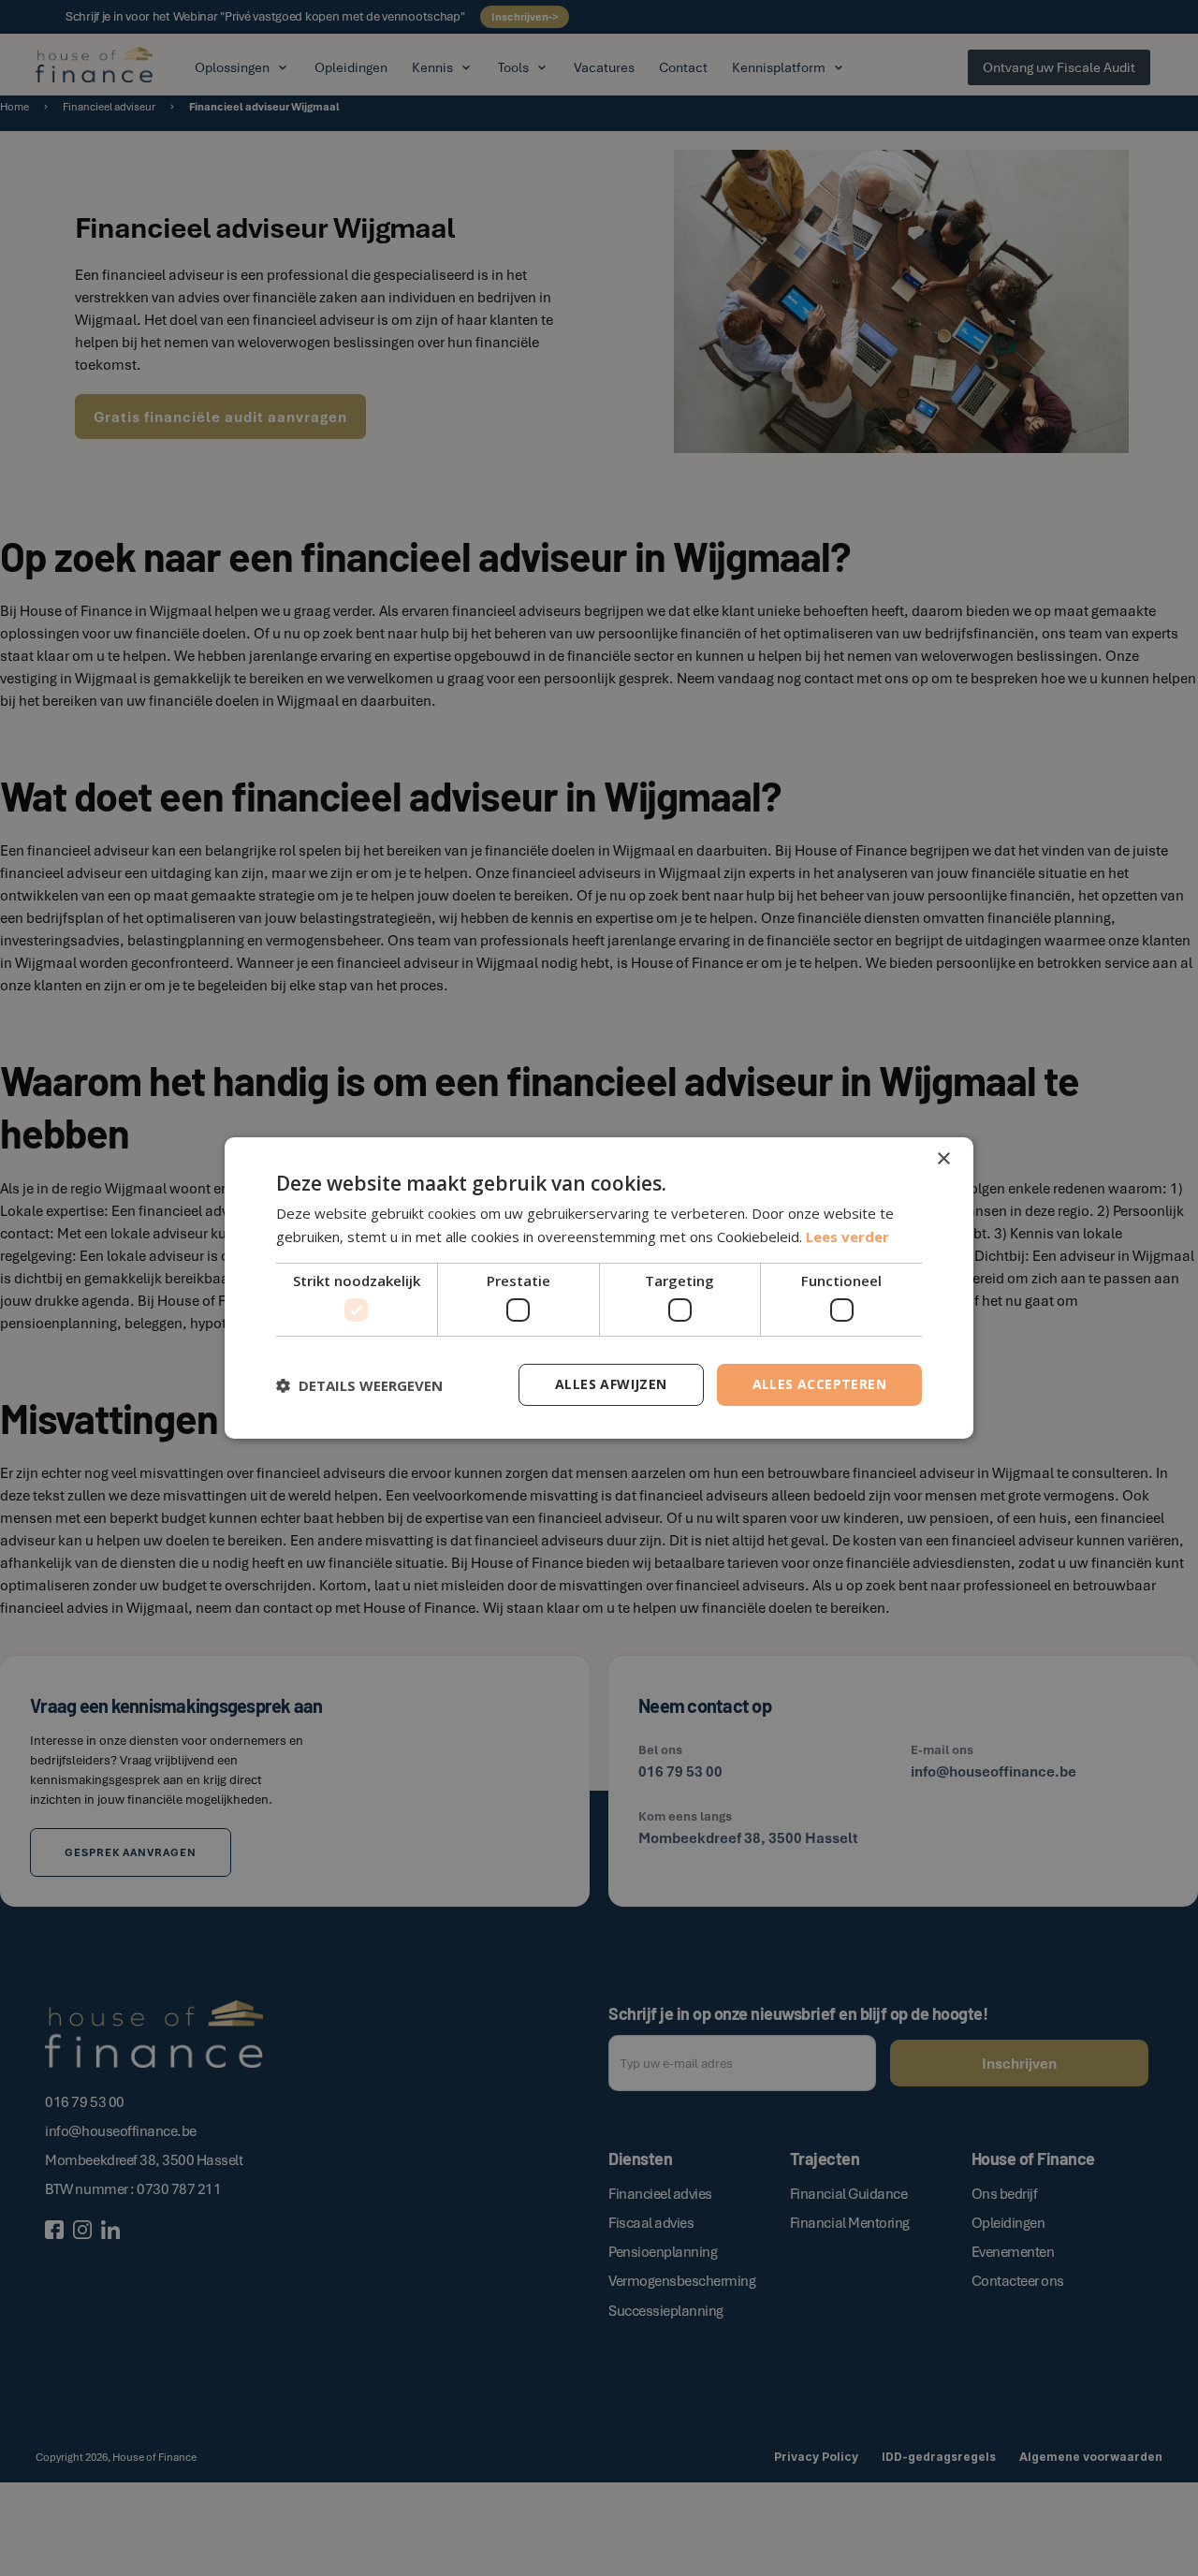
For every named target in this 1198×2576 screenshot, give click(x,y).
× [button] (943, 1159)
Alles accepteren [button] (819, 1384)
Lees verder (847, 1237)
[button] (359, 1385)
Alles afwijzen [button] (611, 1384)
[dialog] (599, 1288)
